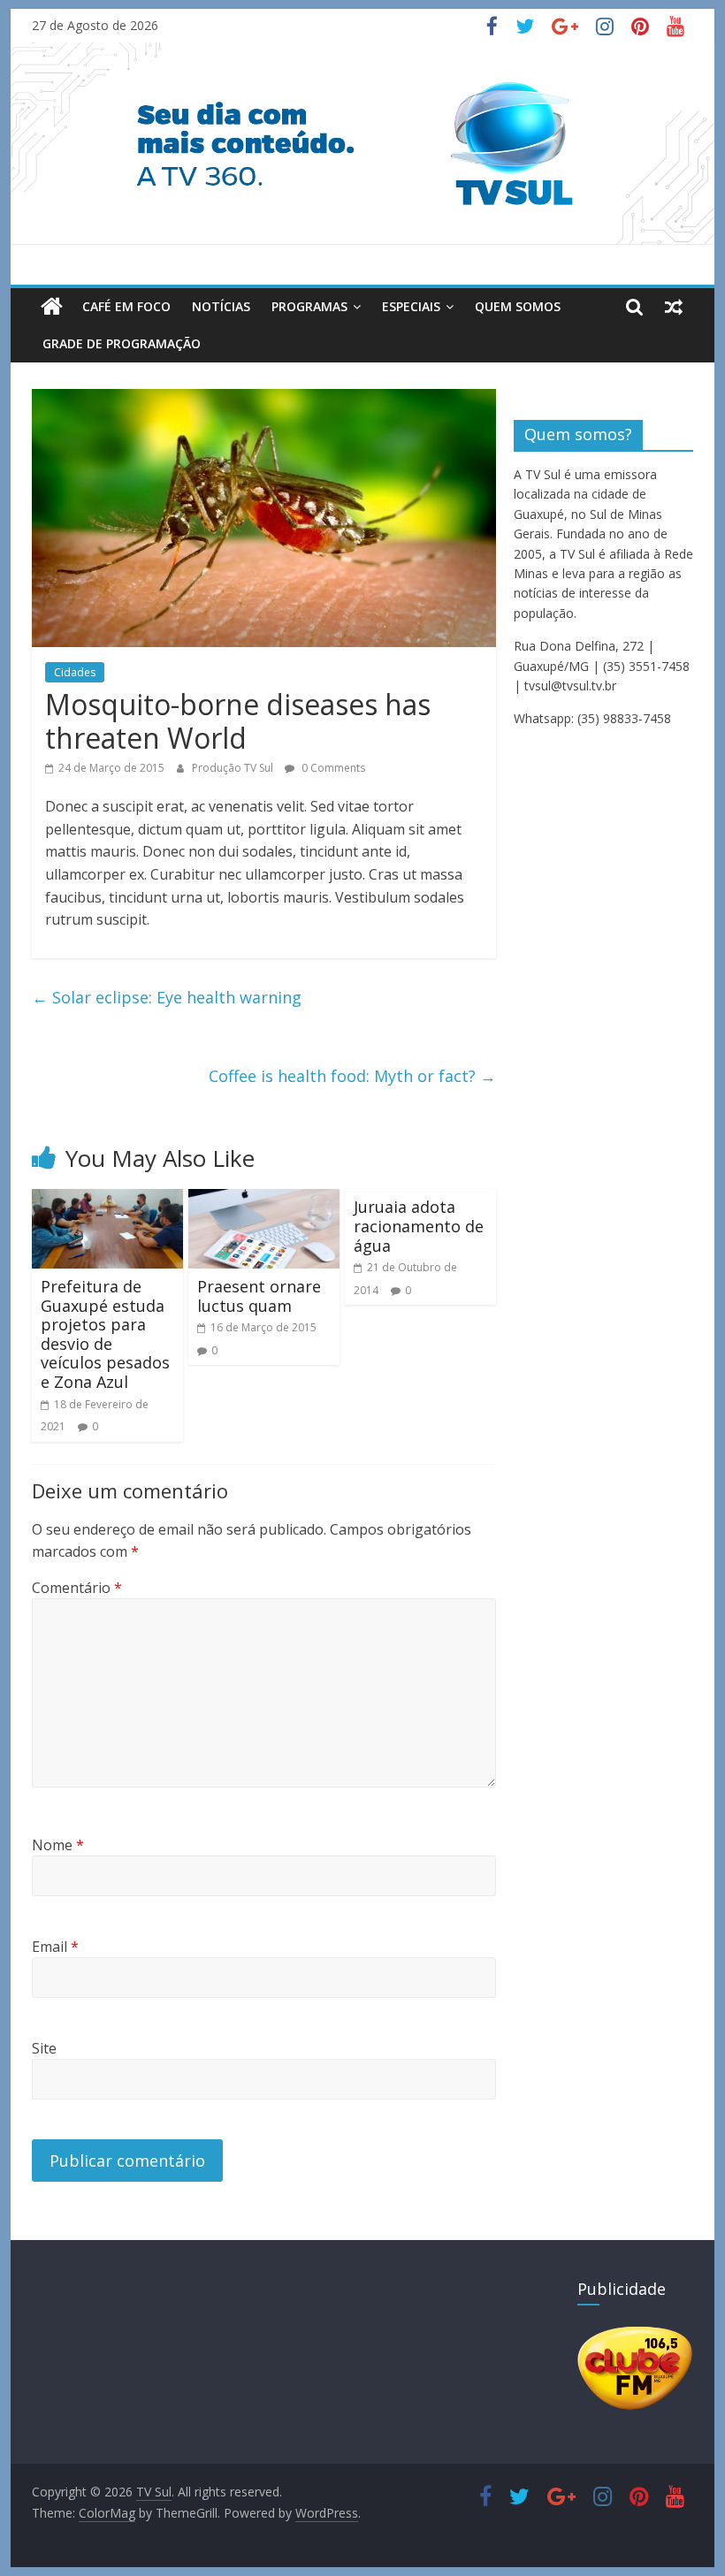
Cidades (75, 672)
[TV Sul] (52, 307)
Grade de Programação (122, 343)
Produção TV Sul (234, 768)
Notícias (221, 306)
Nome (58, 1845)
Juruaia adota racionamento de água (419, 1226)
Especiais (411, 306)
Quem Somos (518, 306)
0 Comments (332, 768)
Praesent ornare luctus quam (259, 1296)
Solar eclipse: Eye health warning (167, 997)
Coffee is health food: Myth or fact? (352, 1076)
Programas (309, 306)
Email (55, 1947)
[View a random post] (674, 307)
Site (44, 2048)
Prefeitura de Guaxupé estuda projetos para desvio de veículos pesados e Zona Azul (105, 1334)
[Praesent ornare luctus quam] (264, 1200)
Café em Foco (126, 306)
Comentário (77, 1588)
